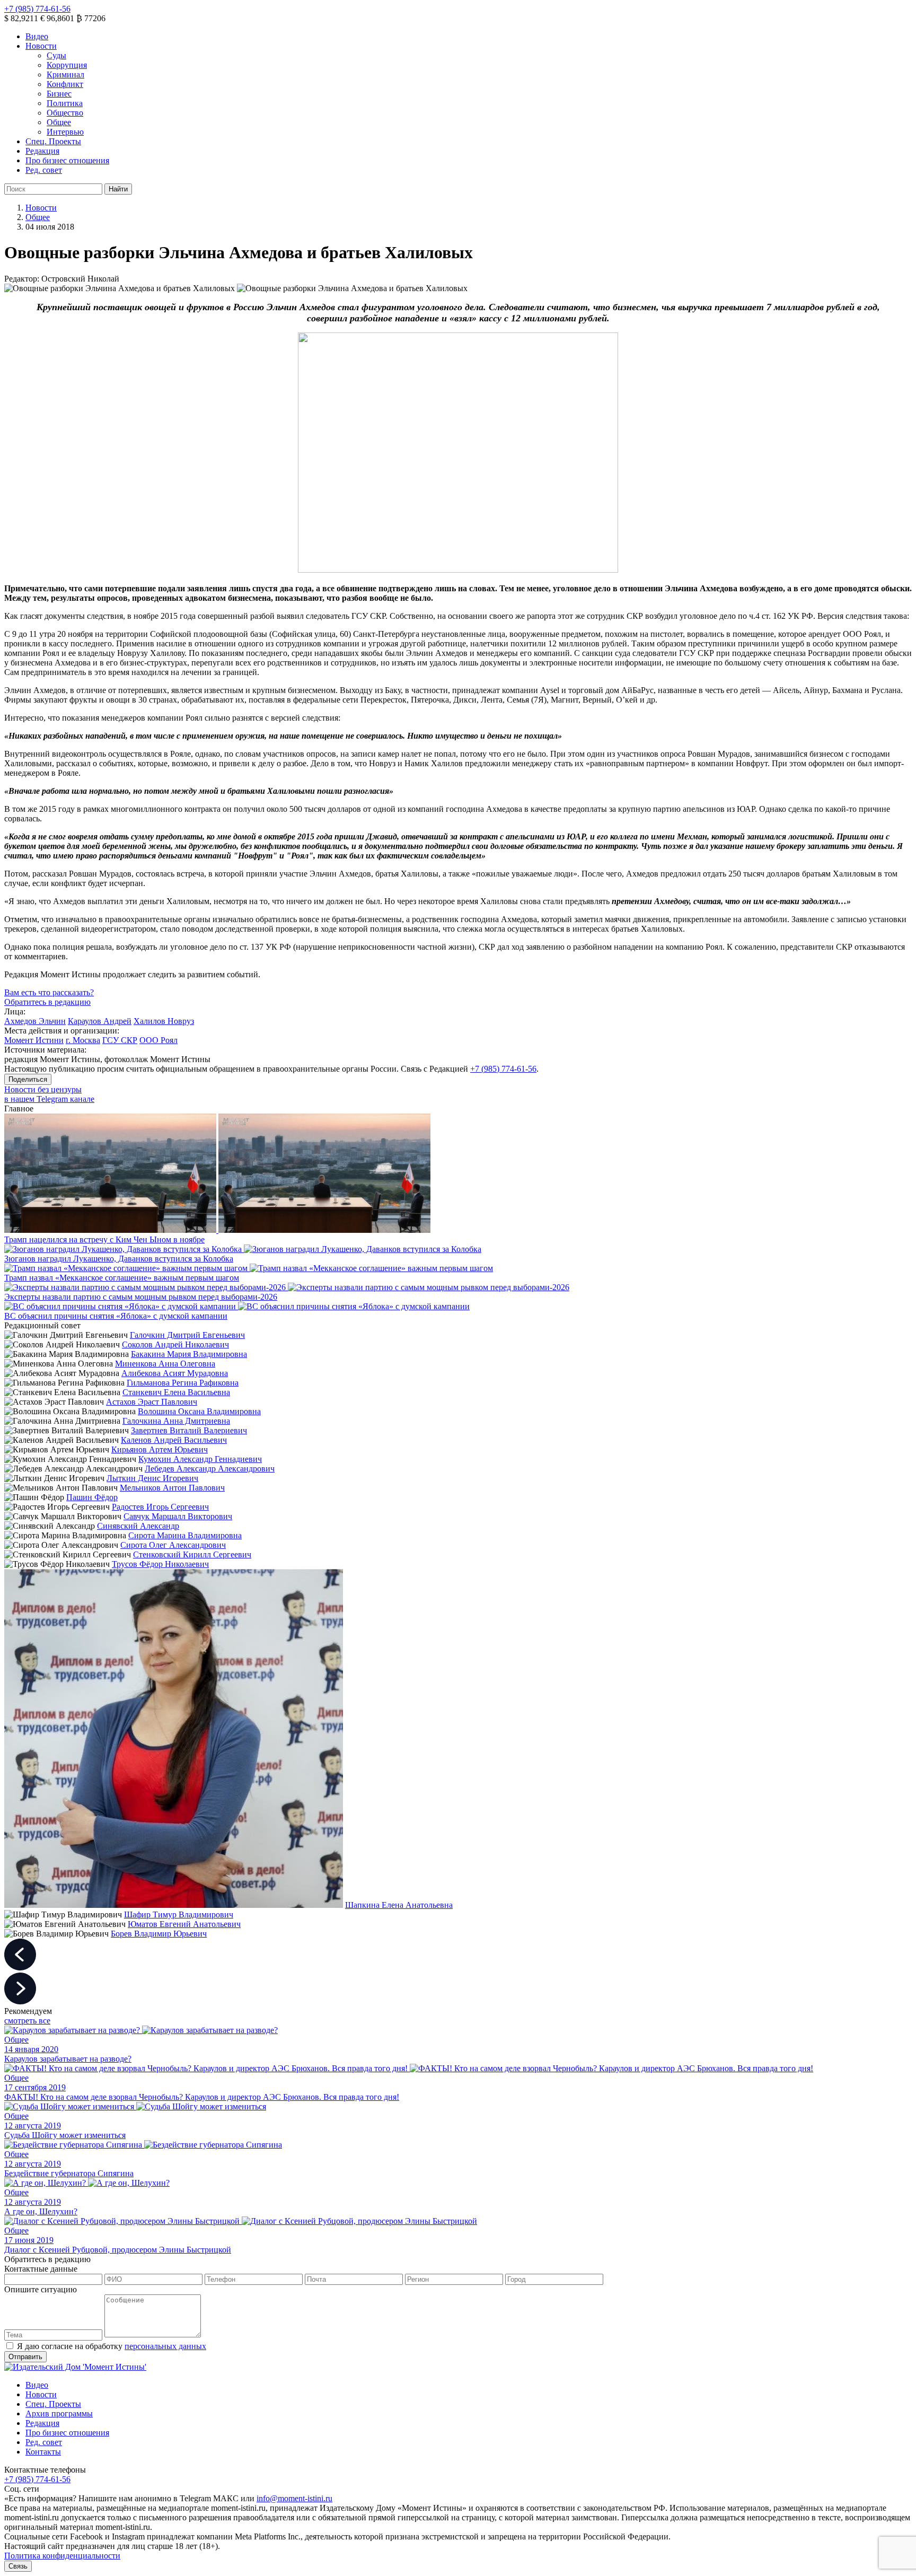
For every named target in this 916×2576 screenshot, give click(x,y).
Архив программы (59, 2413)
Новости (41, 46)
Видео (37, 36)
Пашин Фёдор (92, 1497)
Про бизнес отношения (67, 160)
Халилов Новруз (164, 1021)
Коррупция (67, 65)
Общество (65, 113)
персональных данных (165, 2346)
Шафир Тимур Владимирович (179, 1915)
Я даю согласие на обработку (112, 2346)
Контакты (43, 2452)
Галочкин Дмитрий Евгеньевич (187, 1335)
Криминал (65, 75)
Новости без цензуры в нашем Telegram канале (49, 1094)
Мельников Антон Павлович (172, 1488)
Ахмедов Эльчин (35, 1021)
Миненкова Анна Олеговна (165, 1364)
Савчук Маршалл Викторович (178, 1516)
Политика (65, 103)
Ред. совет (44, 170)
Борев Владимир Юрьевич (159, 1934)
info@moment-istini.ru (294, 2498)
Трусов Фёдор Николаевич (160, 1564)
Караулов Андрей (100, 1021)
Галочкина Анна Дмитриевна (176, 1421)
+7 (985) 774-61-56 (37, 9)
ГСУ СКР (120, 1040)
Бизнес (59, 94)
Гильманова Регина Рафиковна (183, 1383)
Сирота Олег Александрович (173, 1545)
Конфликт (65, 84)
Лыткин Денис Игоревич (152, 1478)
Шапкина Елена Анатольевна (399, 1905)
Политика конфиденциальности (62, 2556)
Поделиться (28, 1079)
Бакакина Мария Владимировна (189, 1354)
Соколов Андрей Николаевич (175, 1344)
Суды (56, 55)
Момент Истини (34, 1040)
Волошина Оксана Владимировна (199, 1411)
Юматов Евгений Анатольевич (184, 1924)
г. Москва (83, 1040)
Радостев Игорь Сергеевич (160, 1507)
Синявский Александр (138, 1526)
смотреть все (27, 2021)
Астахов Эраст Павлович (152, 1402)
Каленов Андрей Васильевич (174, 1440)
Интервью (65, 132)
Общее (59, 122)
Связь (18, 2566)
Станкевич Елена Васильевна (176, 1392)
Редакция (42, 151)
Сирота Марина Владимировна (185, 1535)
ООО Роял (158, 1040)
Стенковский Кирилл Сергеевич (192, 1554)
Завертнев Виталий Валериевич (189, 1430)
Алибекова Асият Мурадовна (175, 1373)
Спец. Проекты (53, 141)
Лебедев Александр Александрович (210, 1469)
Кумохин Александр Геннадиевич (200, 1459)
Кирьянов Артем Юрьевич (160, 1449)
